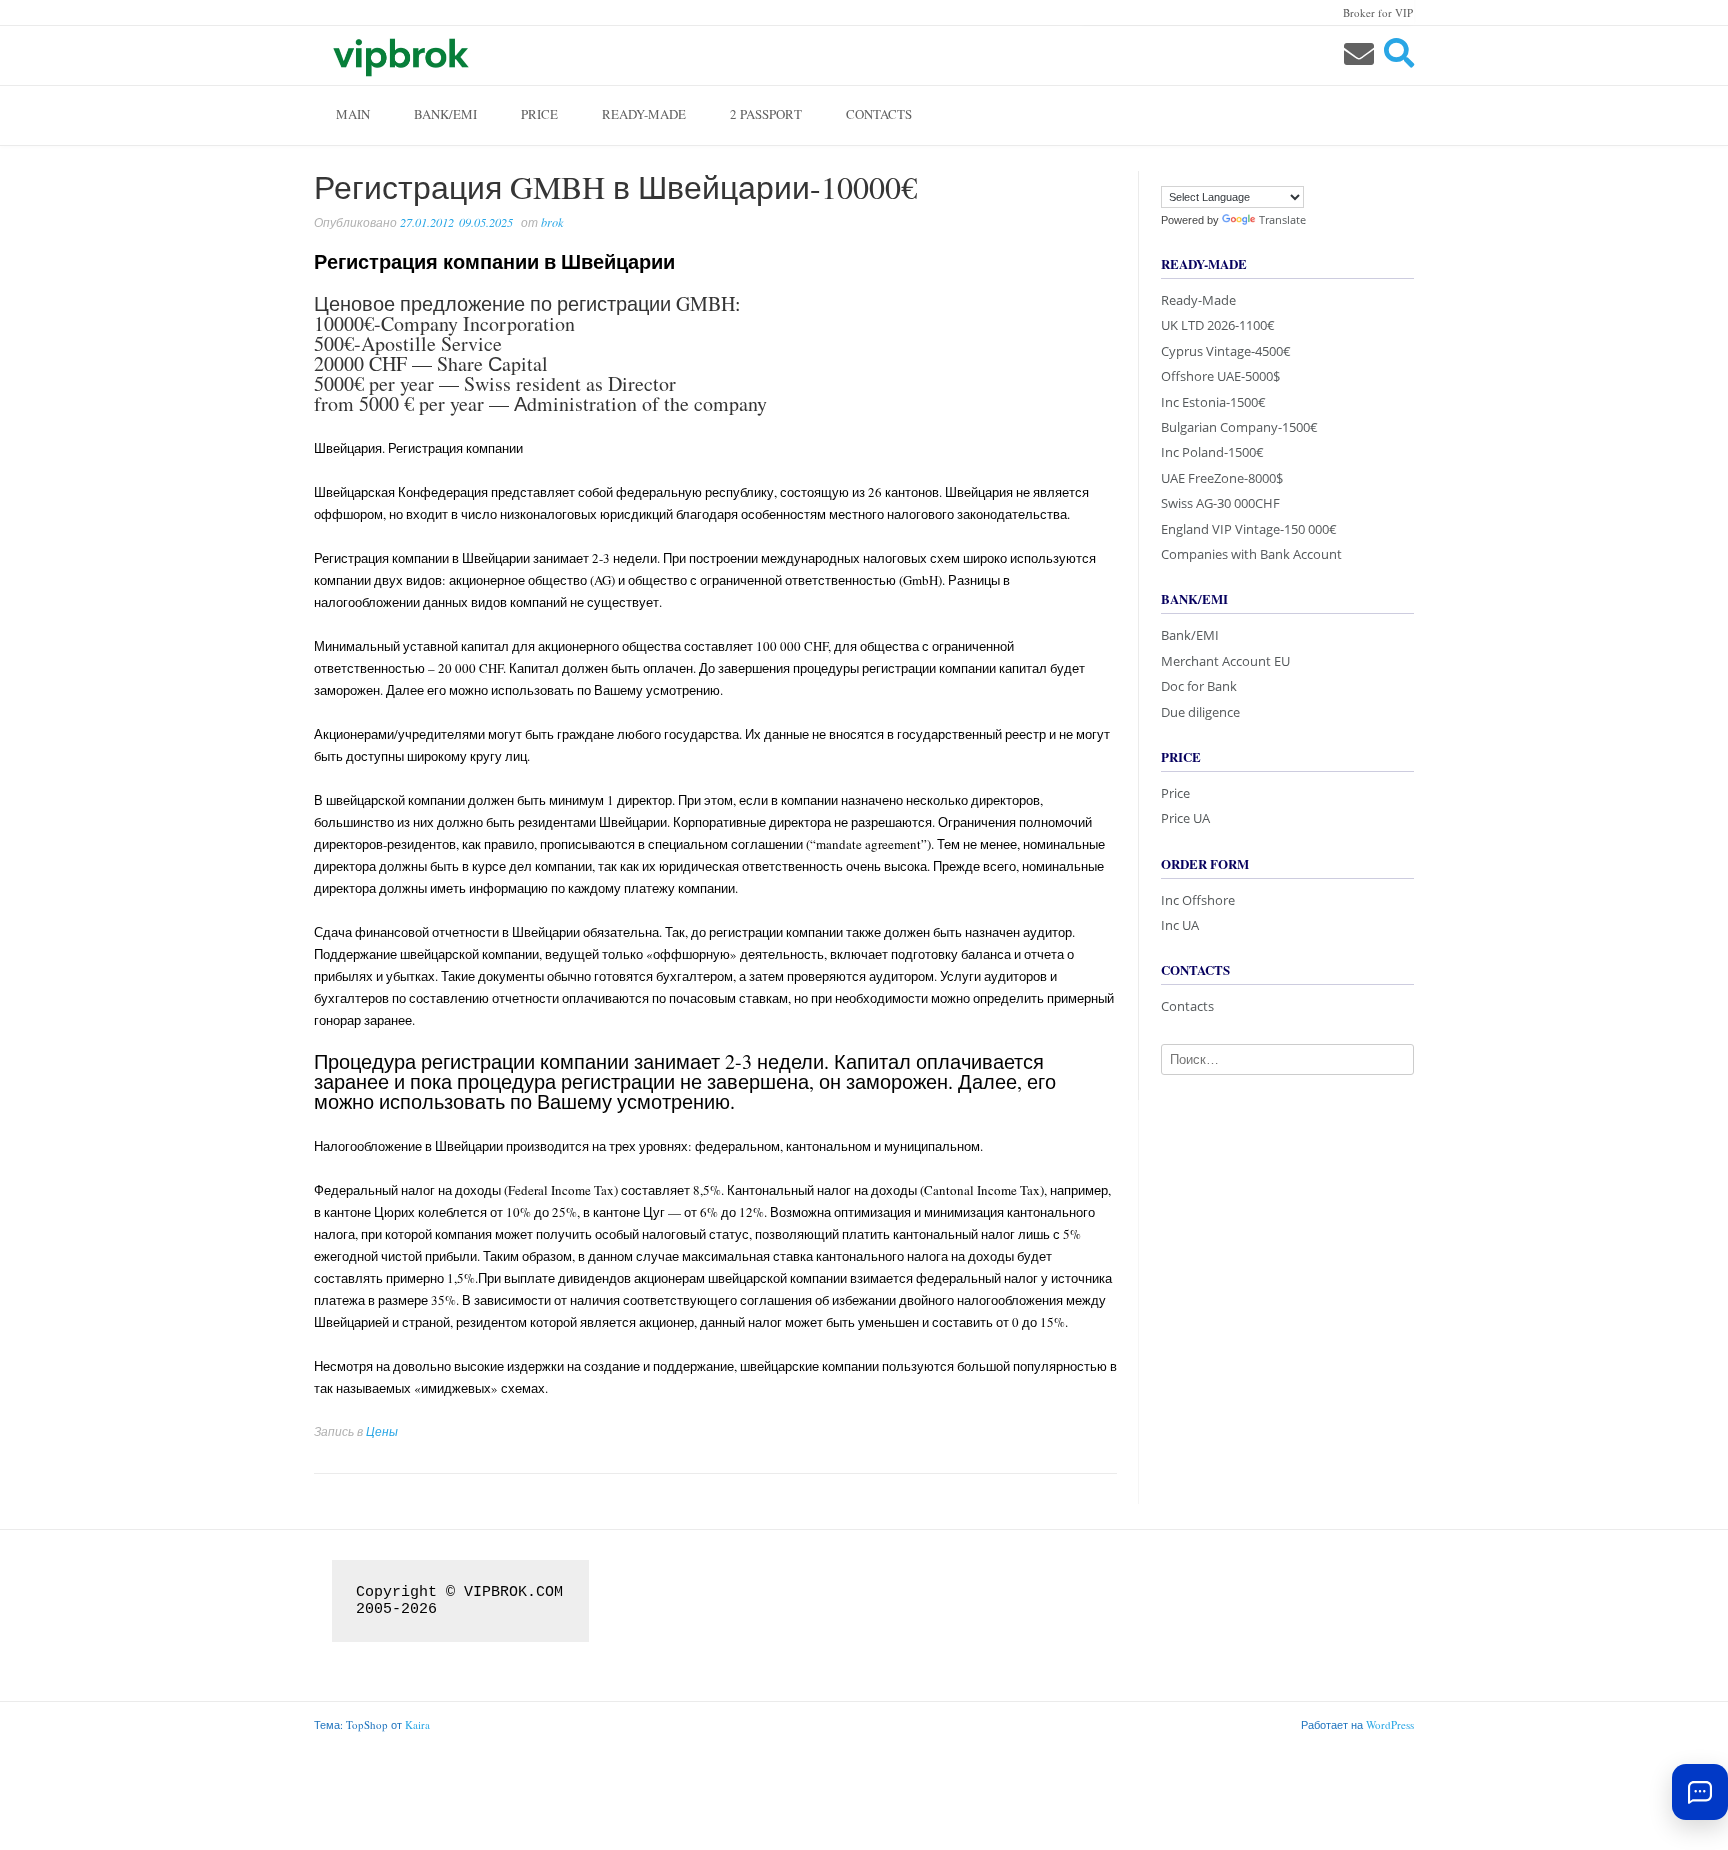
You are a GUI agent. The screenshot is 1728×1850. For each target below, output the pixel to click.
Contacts (879, 114)
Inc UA (1180, 925)
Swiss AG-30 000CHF (1220, 503)
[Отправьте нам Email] (1359, 53)
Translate (1282, 219)
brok (552, 222)
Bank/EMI (445, 114)
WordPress (1390, 1724)
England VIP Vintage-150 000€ (1249, 529)
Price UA (1185, 818)
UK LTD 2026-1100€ (1218, 325)
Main (353, 114)
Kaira (417, 1724)
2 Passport (766, 114)
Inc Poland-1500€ (1212, 452)
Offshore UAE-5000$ (1220, 376)
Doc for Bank (1199, 686)
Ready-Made (644, 114)
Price (539, 114)
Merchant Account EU (1225, 661)
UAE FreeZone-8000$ (1222, 478)
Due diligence (1200, 712)
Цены (382, 1431)
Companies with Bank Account (1251, 554)
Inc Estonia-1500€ (1213, 402)
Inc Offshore (1198, 900)
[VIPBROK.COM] (399, 55)
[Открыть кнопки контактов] (1700, 1792)
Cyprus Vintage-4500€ (1226, 351)
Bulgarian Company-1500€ (1239, 427)
